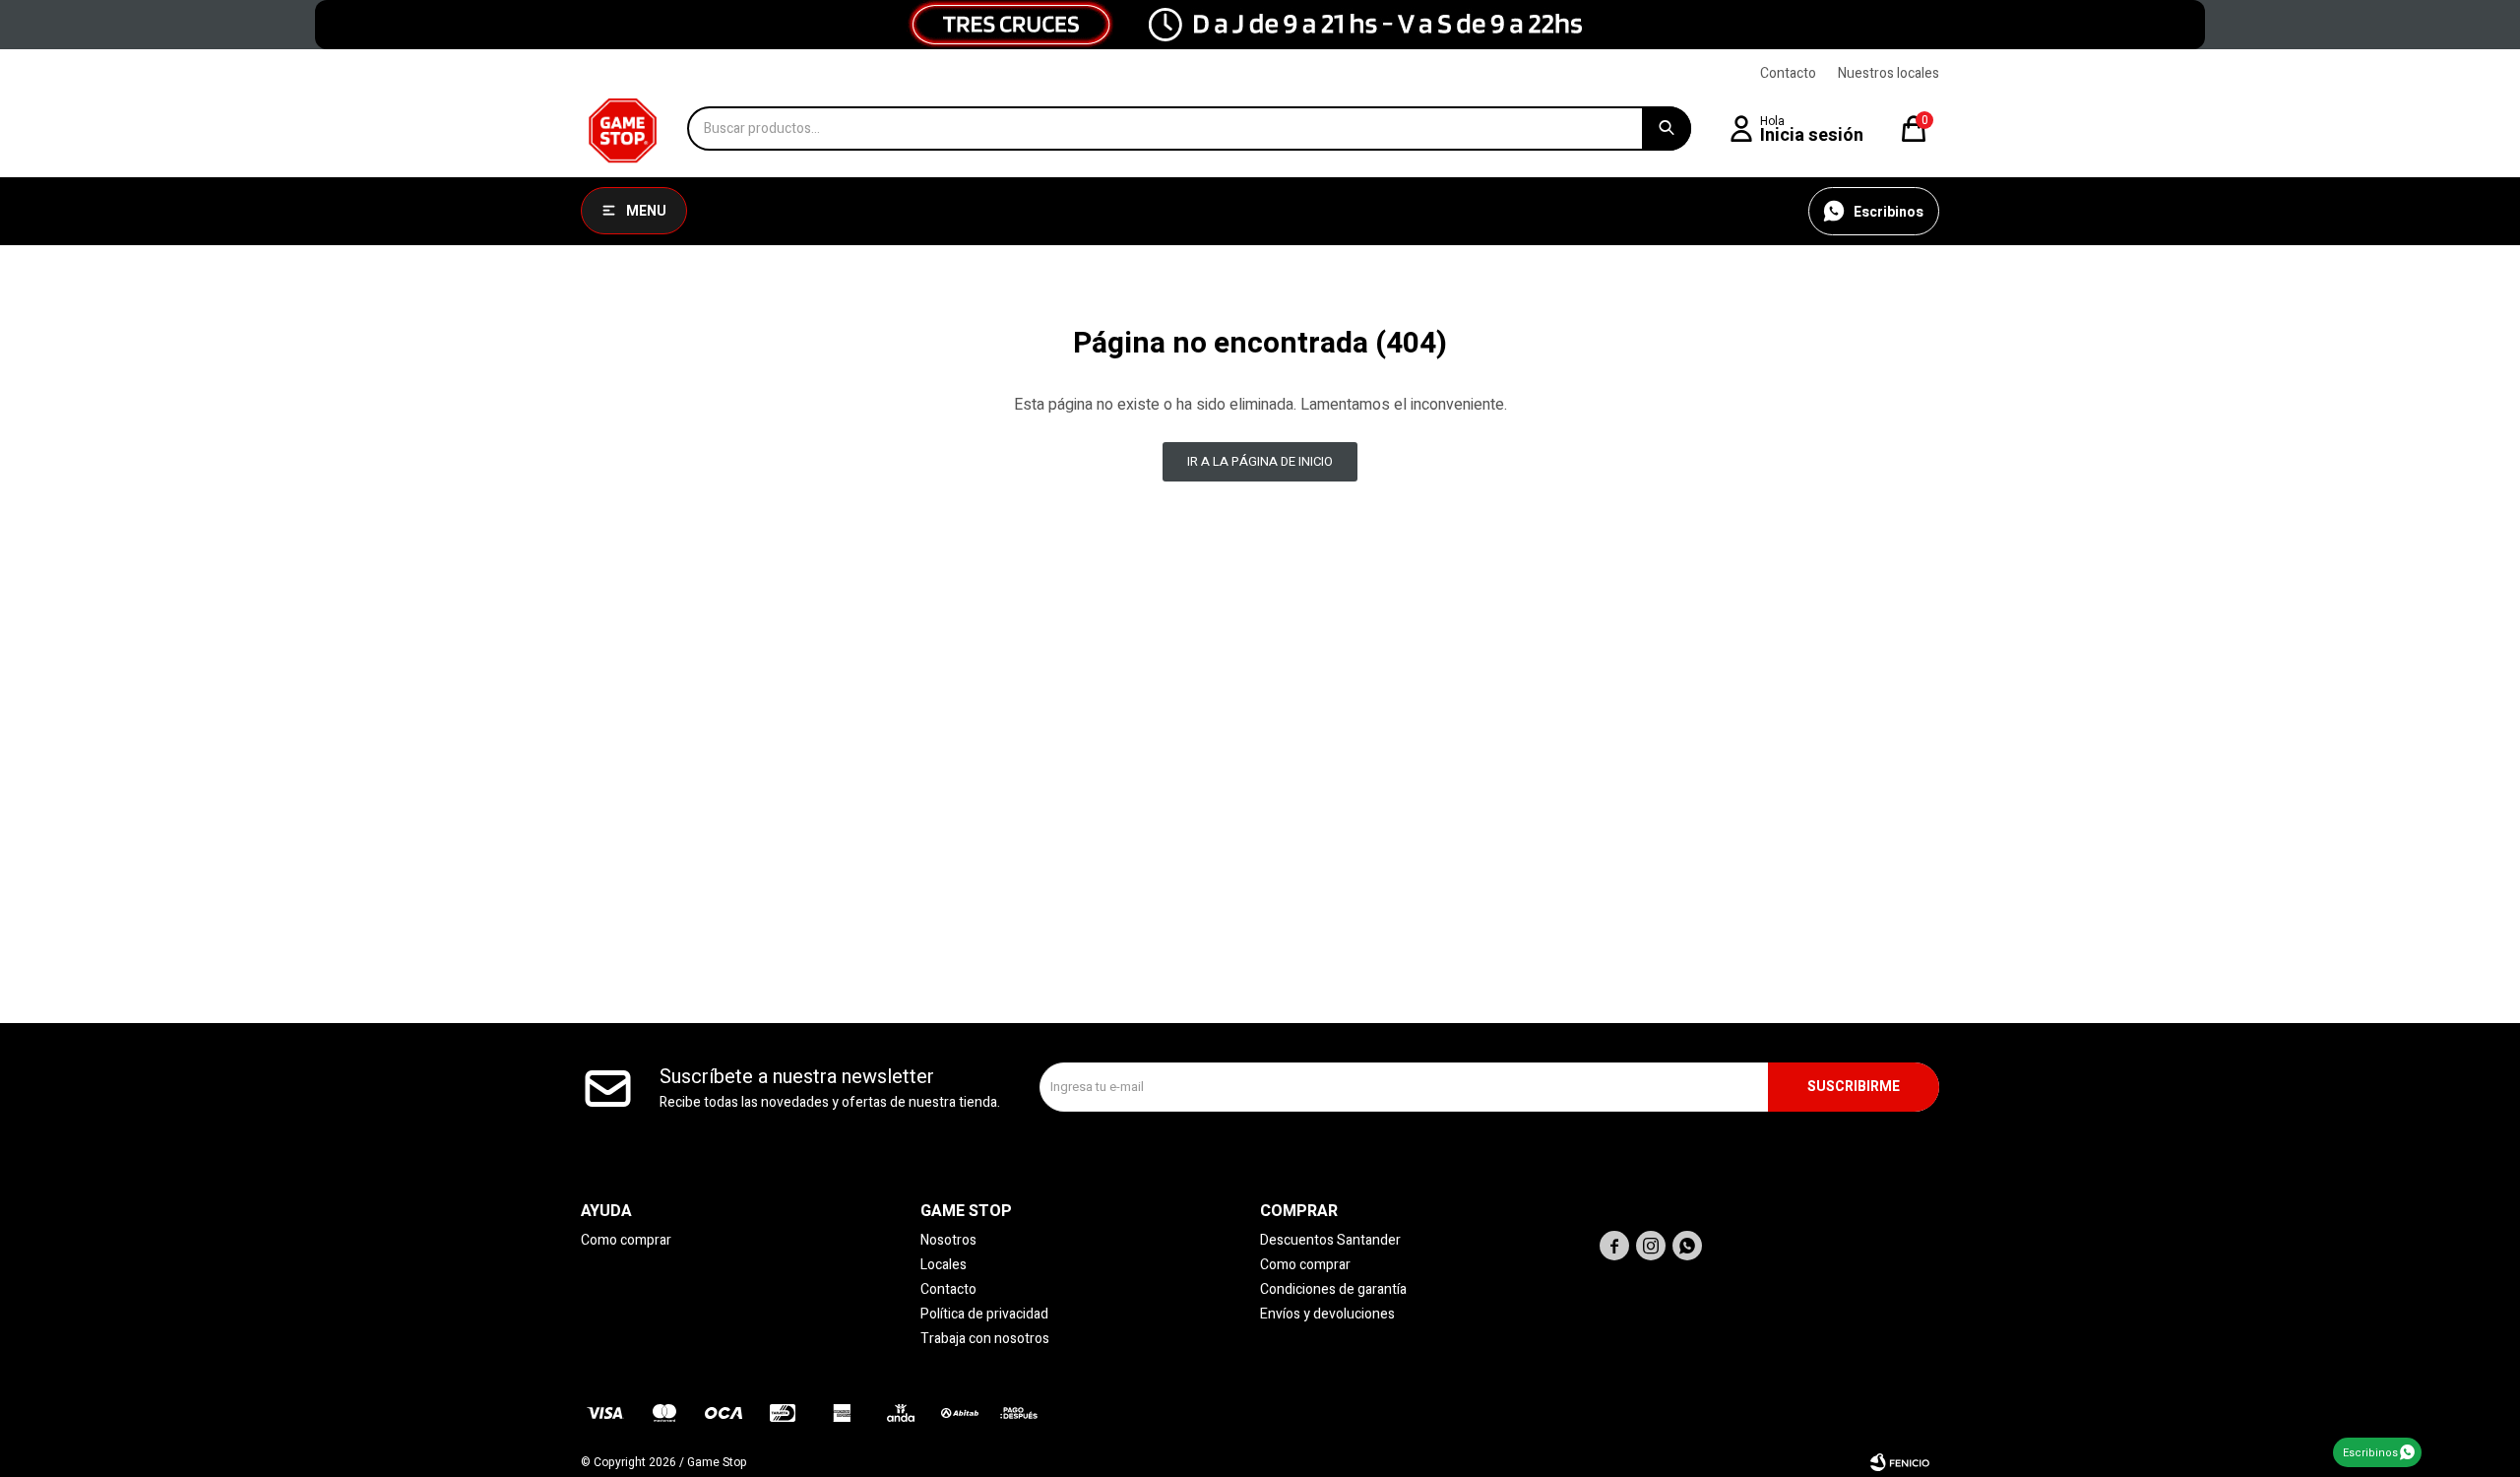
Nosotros (948, 1240)
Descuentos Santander (1330, 1240)
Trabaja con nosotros (985, 1339)
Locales (944, 1265)
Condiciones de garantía (1333, 1289)
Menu (646, 211)
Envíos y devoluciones (1327, 1314)
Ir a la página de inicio (1260, 461)
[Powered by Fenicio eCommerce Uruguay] (1900, 1462)
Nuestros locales (1889, 73)
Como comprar (626, 1240)
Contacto (1788, 73)
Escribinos (2370, 1453)
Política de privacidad (984, 1314)
